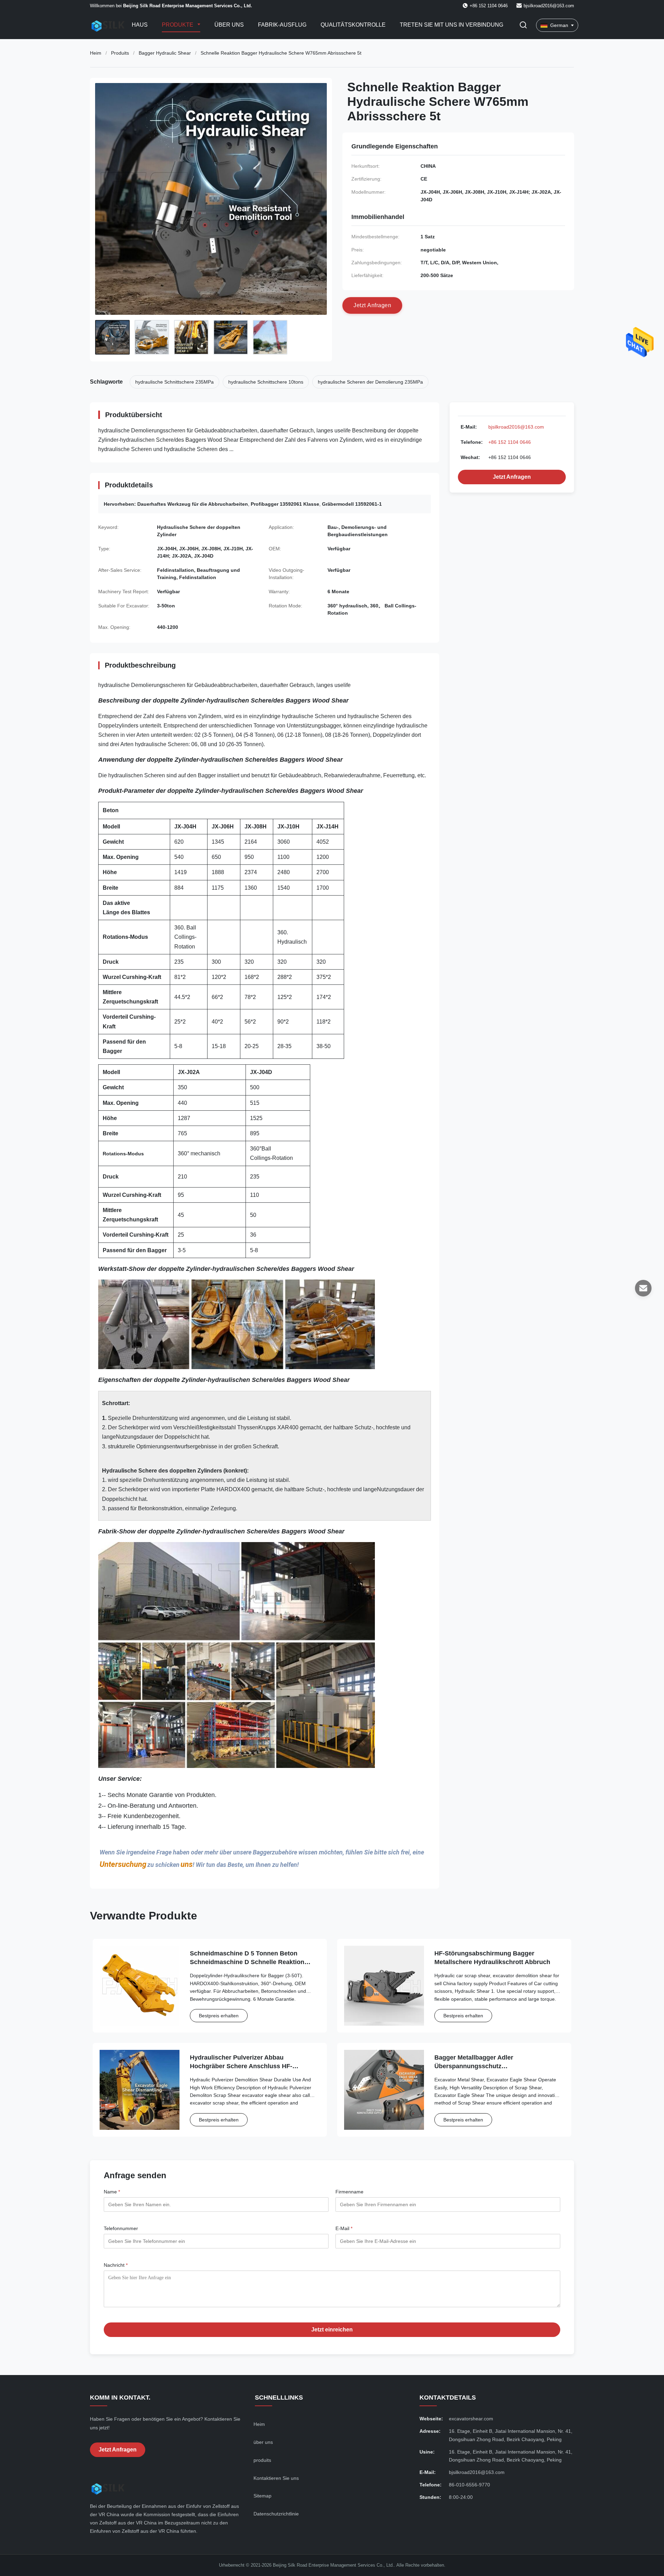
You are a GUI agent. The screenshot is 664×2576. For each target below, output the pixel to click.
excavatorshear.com (471, 2419)
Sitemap (262, 2496)
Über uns (229, 25)
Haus (140, 25)
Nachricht (116, 2265)
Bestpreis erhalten (219, 2016)
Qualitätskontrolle (353, 25)
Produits (120, 53)
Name (112, 2192)
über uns (263, 2442)
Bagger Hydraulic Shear (165, 53)
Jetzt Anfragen (512, 477)
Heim (96, 53)
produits (262, 2460)
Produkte (178, 25)
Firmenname (349, 2192)
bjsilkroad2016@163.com (549, 6)
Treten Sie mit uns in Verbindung (451, 25)
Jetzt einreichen (332, 2330)
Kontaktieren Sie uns (276, 2478)
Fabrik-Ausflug (282, 25)
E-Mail (344, 2228)
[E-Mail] (643, 1288)
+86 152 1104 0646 (510, 442)
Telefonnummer (121, 2228)
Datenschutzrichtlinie (276, 2514)
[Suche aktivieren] (523, 25)
